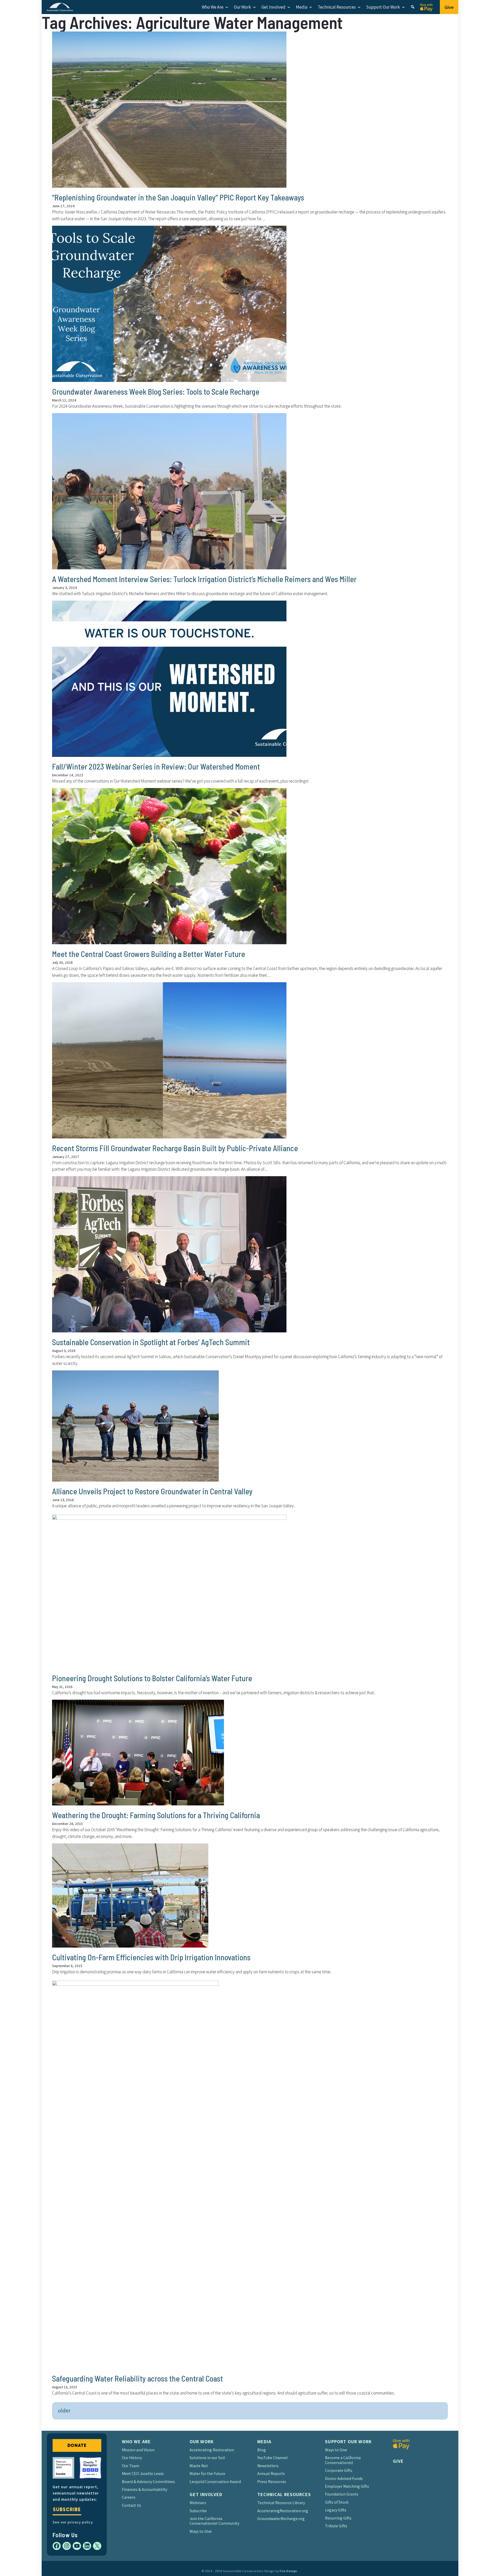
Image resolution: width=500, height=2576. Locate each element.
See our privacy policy (73, 2522)
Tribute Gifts (336, 2526)
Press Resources (272, 2482)
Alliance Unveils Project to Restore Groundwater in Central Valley (152, 1491)
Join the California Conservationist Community (214, 2521)
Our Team (131, 2466)
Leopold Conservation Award (215, 2482)
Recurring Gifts (338, 2518)
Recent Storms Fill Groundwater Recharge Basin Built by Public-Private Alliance (175, 1148)
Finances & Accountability (145, 2489)
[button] (413, 7)
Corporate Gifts (339, 2470)
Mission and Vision (138, 2450)
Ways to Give (201, 2531)
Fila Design (288, 2571)
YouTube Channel (273, 2458)
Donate (77, 2445)
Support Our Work (383, 7)
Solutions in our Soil (207, 2458)
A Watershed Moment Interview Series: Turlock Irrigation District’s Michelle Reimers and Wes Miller (204, 579)
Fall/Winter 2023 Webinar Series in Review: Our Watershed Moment (156, 766)
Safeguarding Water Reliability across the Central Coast (137, 2378)
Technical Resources (337, 7)
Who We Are (213, 7)
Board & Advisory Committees (148, 2482)
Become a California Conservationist (343, 2460)
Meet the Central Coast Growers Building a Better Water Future (149, 954)
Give (449, 7)
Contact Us (132, 2505)
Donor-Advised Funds (344, 2479)
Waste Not (199, 2466)
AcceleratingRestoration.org (283, 2511)
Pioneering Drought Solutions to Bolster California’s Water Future (152, 1678)
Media (302, 7)
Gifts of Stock (337, 2502)
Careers (129, 2497)
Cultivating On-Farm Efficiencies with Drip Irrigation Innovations (151, 1957)
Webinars (198, 2503)
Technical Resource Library (281, 2503)
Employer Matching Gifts (347, 2486)
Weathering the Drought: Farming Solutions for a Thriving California (156, 1815)
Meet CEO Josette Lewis (143, 2474)
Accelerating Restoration (212, 2450)
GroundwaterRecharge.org (281, 2519)
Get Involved (273, 7)
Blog (262, 2450)
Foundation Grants (342, 2494)
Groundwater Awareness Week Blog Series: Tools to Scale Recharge (156, 392)
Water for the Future (207, 2474)
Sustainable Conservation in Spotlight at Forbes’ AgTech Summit (151, 1342)
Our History (132, 2458)
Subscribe (67, 2509)
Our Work (242, 7)
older (64, 2410)
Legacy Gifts (336, 2510)
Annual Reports (271, 2474)
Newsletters (268, 2466)
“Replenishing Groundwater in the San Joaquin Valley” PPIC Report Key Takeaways (178, 197)
